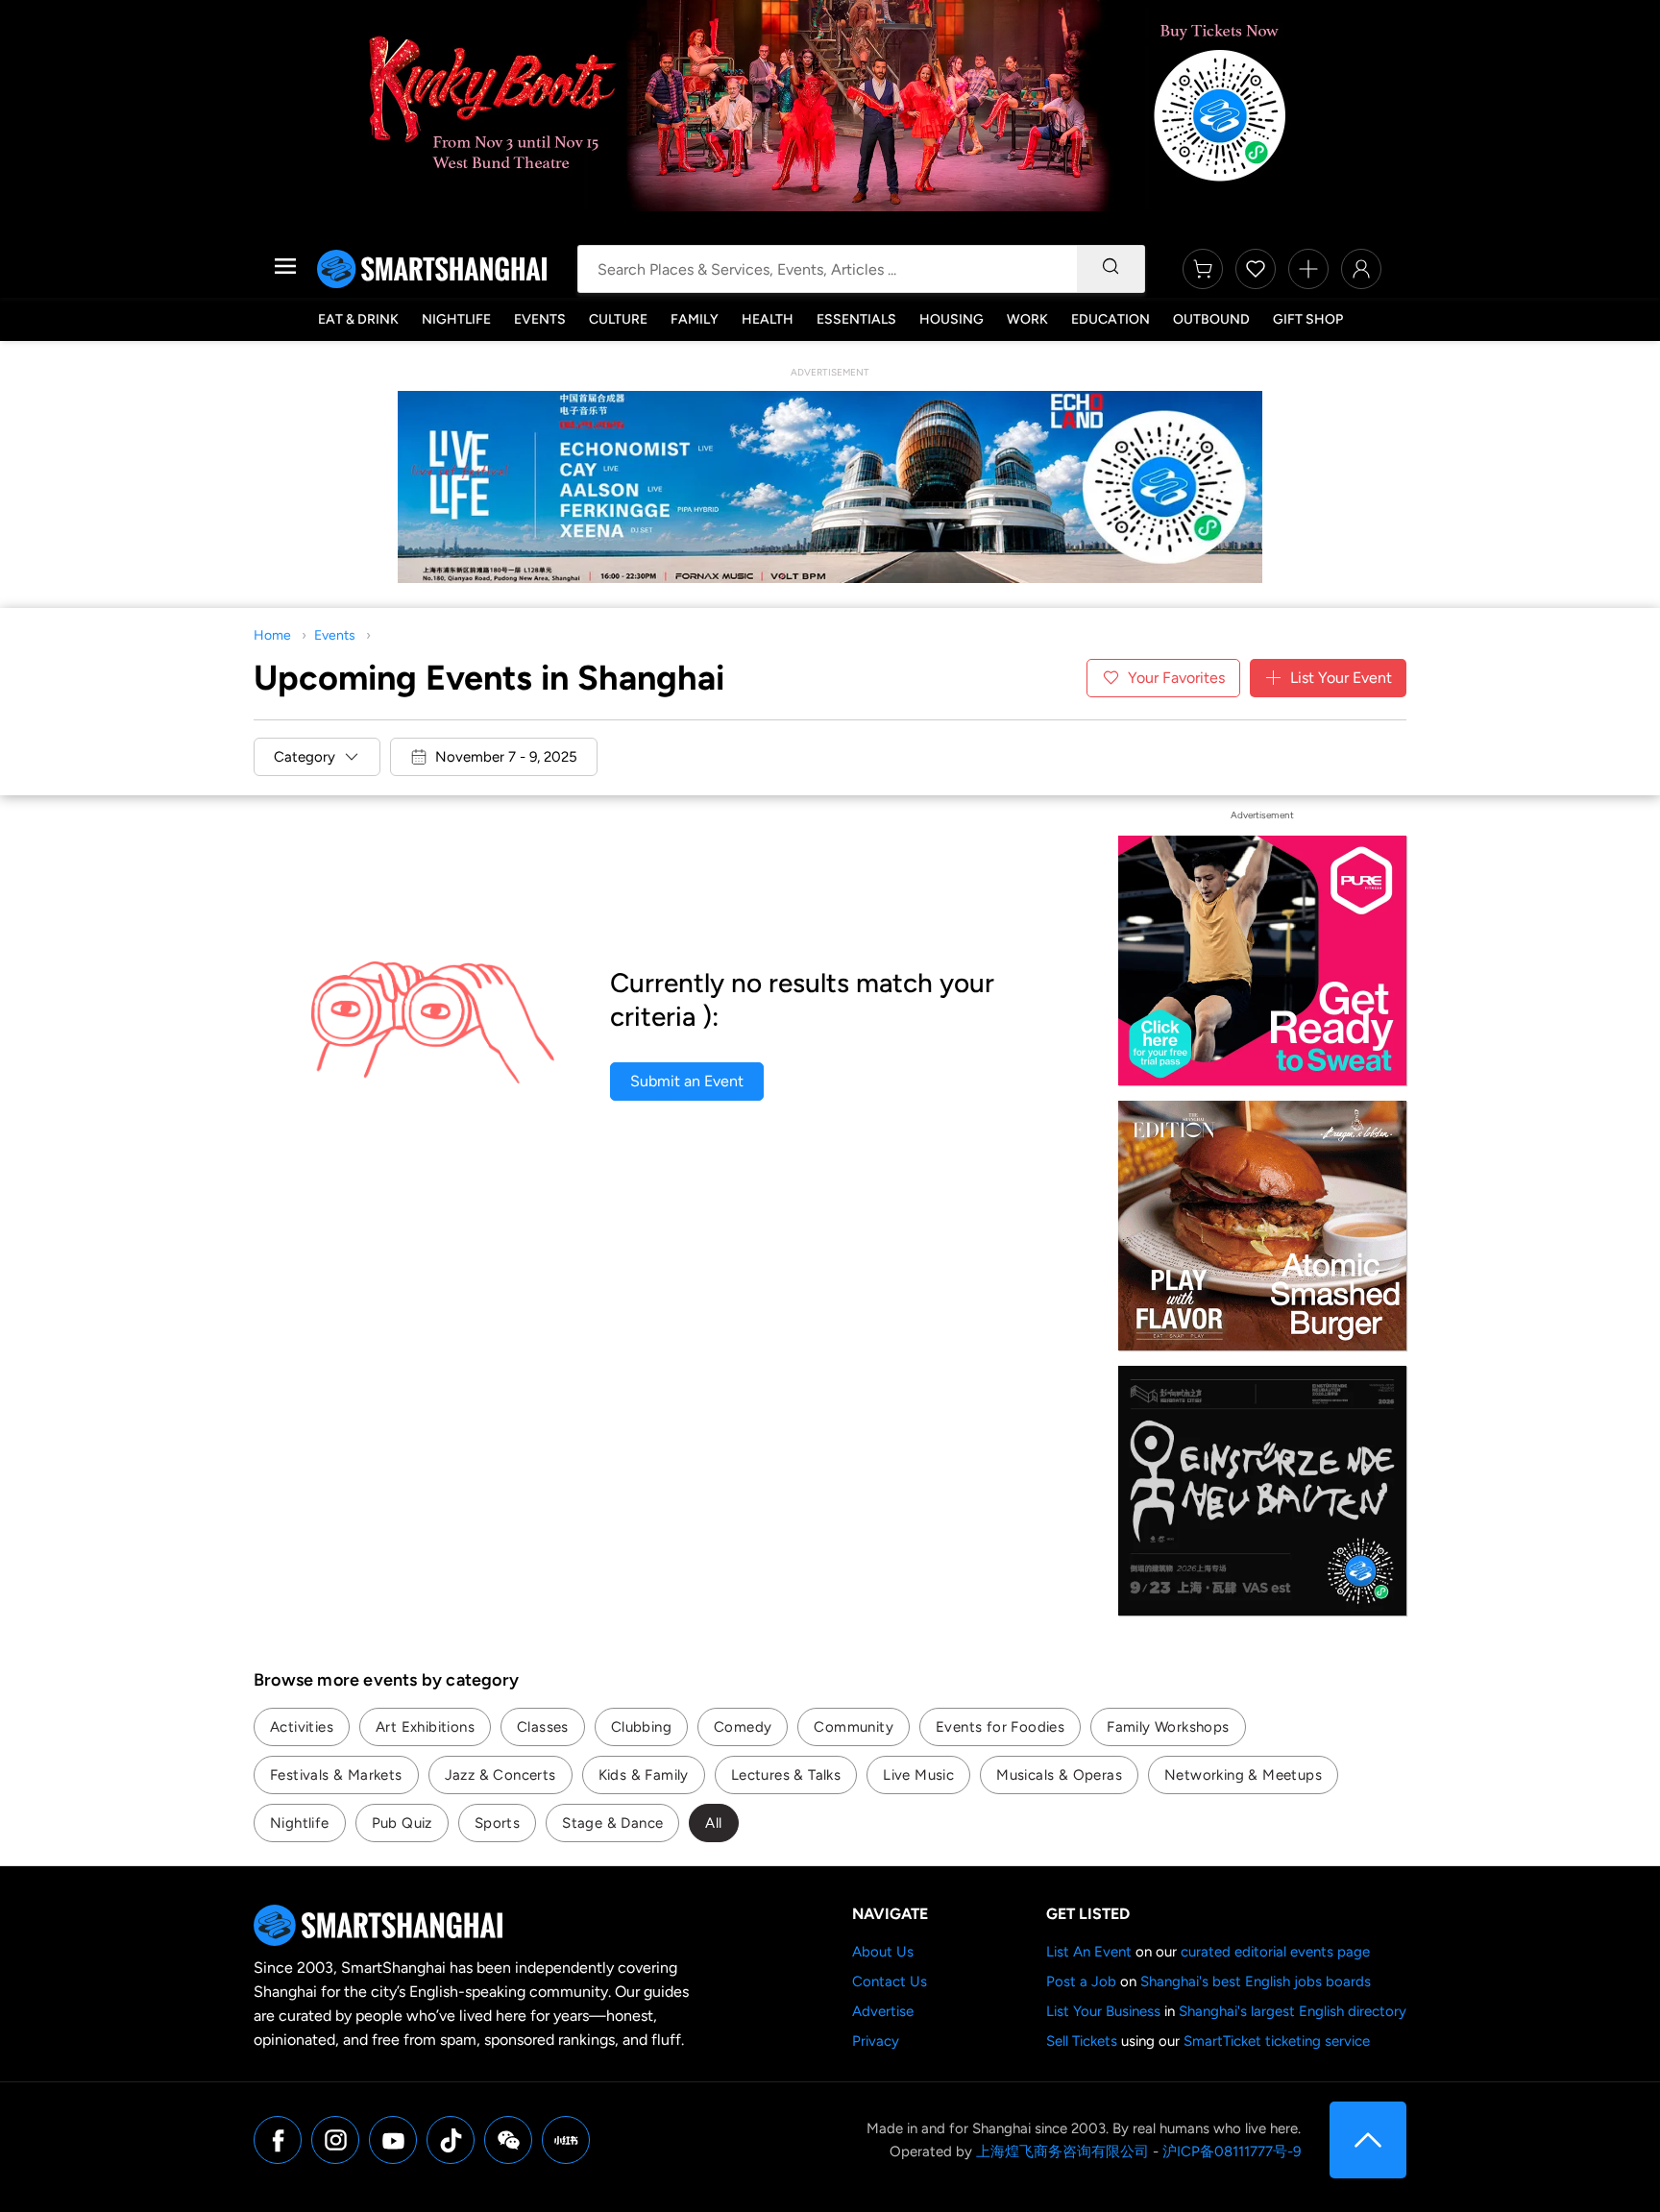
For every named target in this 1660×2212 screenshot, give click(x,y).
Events (540, 319)
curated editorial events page (1275, 1952)
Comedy (743, 1727)
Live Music (918, 1775)
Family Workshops (1168, 1727)
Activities (302, 1727)
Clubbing (641, 1727)
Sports (497, 1823)
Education (1111, 319)
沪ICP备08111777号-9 (1232, 2151)
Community (854, 1727)
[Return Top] (1368, 2140)
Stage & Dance (612, 1823)
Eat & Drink (358, 319)
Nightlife (456, 319)
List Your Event (1341, 678)
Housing (952, 319)
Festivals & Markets (336, 1775)
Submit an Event (687, 1081)
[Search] (1111, 269)
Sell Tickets (1082, 2041)
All (713, 1823)
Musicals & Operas (1059, 1775)
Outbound (1211, 319)
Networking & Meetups (1243, 1775)
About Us (883, 1952)
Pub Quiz (402, 1823)
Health (768, 319)
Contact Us (890, 1981)
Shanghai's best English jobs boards (1256, 1981)
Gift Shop (1308, 319)
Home (272, 635)
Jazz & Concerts (500, 1775)
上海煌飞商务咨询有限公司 (1062, 2151)
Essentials (856, 319)
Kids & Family (644, 1775)
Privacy (876, 2041)
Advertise (883, 2011)
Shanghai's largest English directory (1293, 2011)
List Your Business (1103, 2011)
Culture (618, 319)
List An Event (1089, 1952)
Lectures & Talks (786, 1775)
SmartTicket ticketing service (1277, 2041)
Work (1027, 319)
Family (695, 319)
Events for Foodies (1000, 1727)
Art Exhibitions (425, 1727)
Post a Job (1081, 1981)
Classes (543, 1727)
